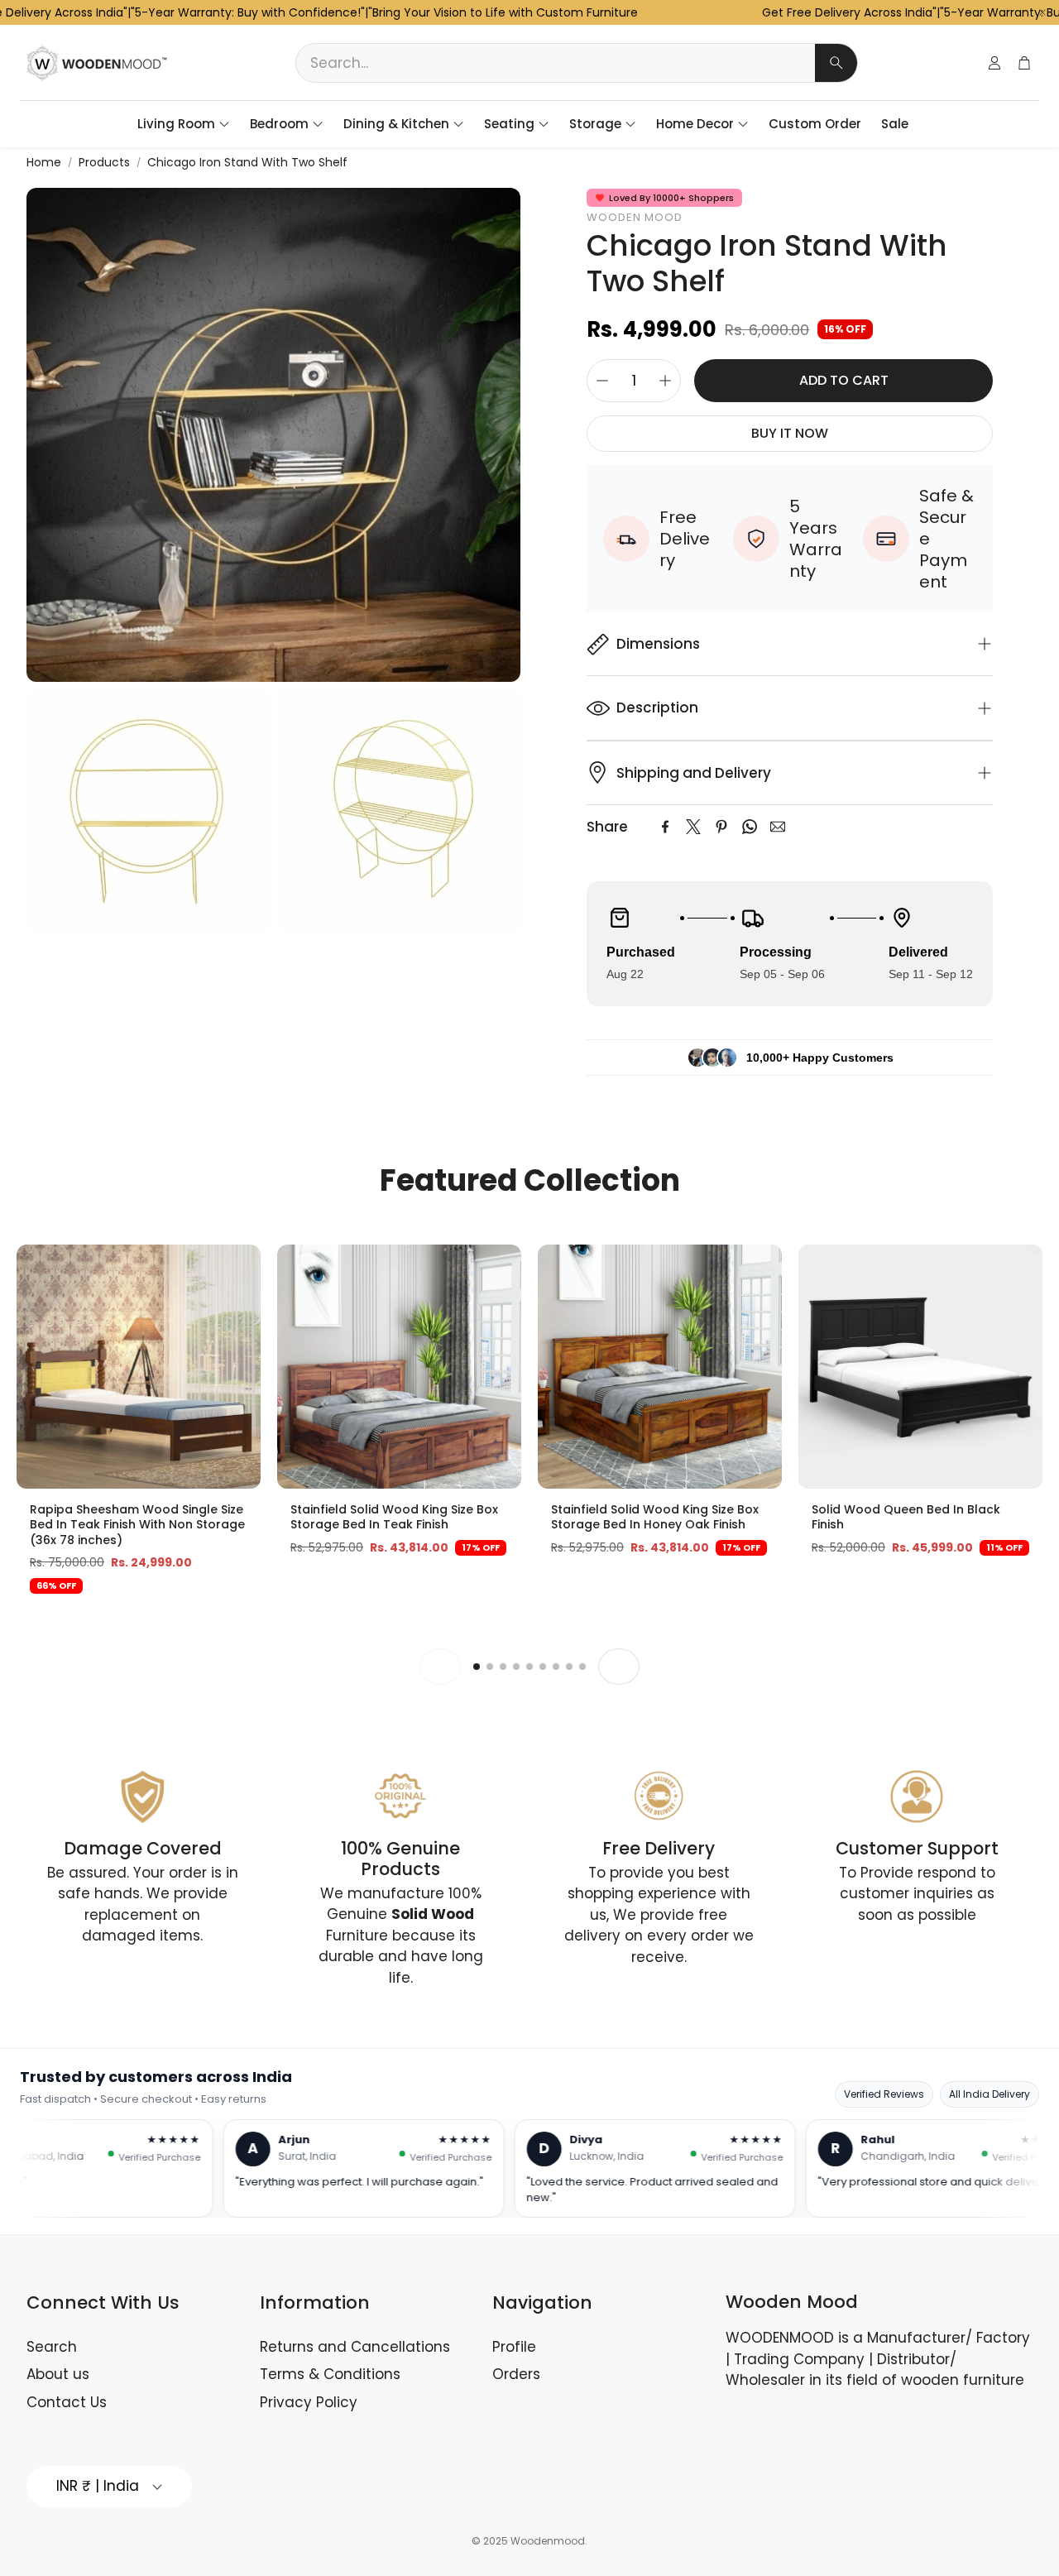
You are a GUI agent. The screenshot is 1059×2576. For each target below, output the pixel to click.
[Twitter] (693, 827)
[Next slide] (619, 1667)
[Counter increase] (665, 381)
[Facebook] (665, 827)
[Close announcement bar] (1042, 12)
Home (44, 162)
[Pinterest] (721, 827)
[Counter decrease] (602, 381)
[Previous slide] (440, 1667)
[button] (577, 63)
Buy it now (790, 433)
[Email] (778, 827)
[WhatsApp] (750, 827)
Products (104, 162)
